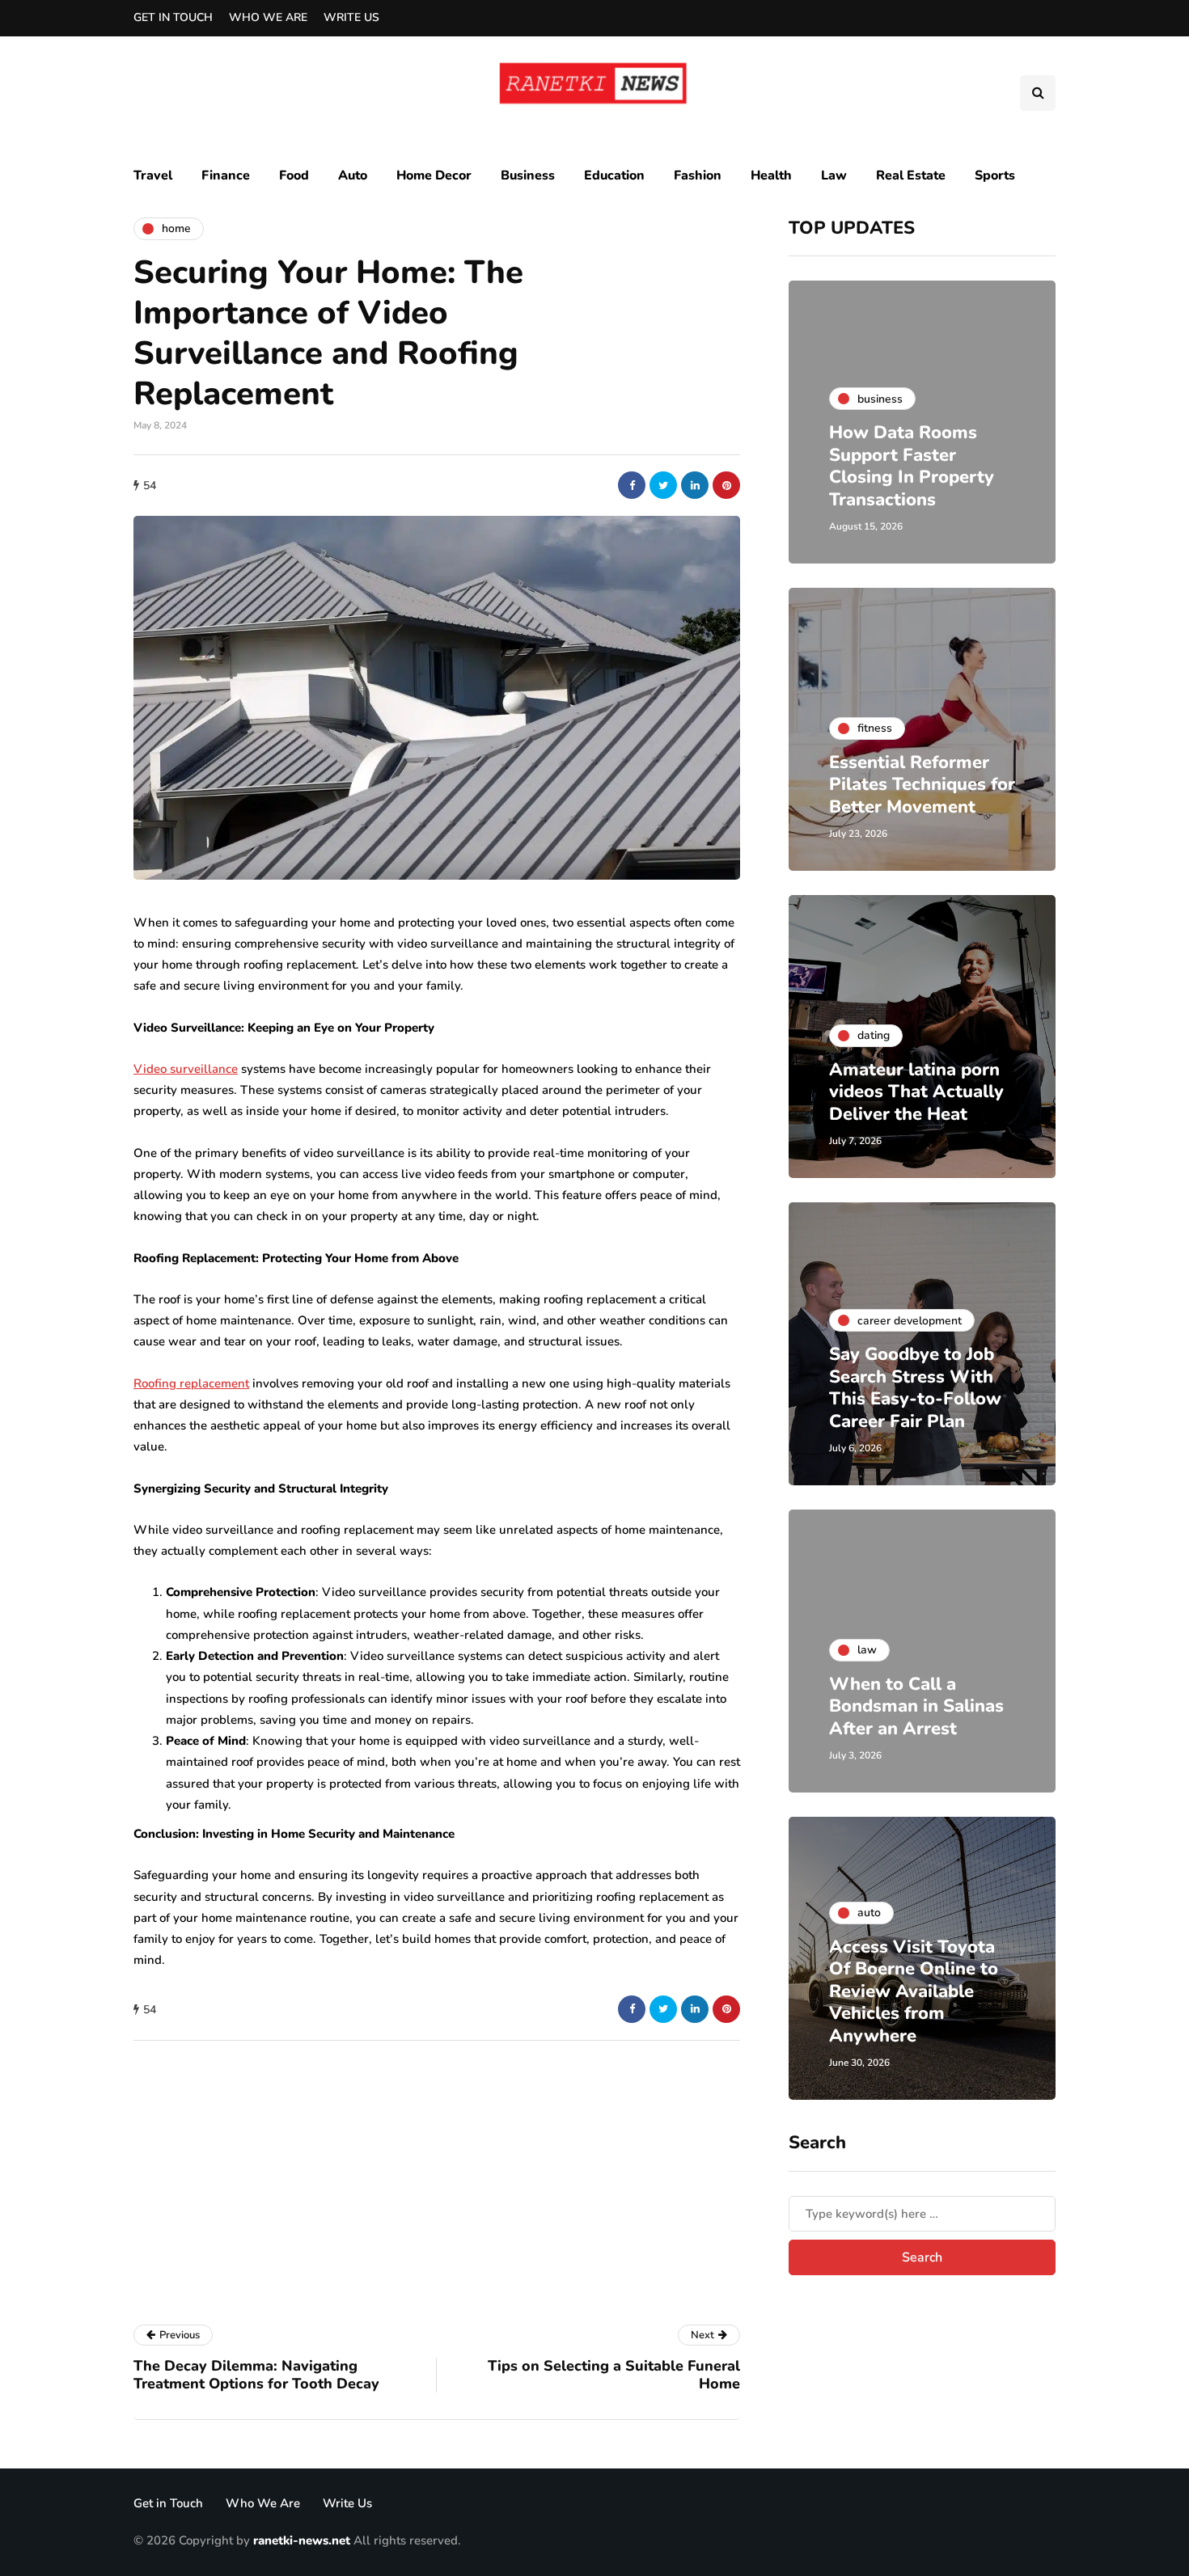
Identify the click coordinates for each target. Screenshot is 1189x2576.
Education (614, 175)
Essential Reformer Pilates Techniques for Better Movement (922, 785)
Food (294, 175)
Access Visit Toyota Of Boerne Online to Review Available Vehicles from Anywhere (914, 1991)
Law (834, 175)
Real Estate (911, 175)
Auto (353, 175)
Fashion (698, 175)
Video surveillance (186, 1069)
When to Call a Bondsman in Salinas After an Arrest (916, 1706)
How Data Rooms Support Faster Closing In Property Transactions (912, 466)
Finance (226, 175)
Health (771, 175)
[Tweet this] (663, 485)
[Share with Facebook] (632, 485)
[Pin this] (726, 485)
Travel (153, 175)
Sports (995, 175)
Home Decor (434, 175)
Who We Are (268, 17)
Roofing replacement (191, 1383)
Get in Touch (173, 17)
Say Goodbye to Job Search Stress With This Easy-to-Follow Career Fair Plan (915, 1388)
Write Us (351, 17)
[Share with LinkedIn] (695, 485)
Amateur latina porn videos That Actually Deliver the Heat (916, 1092)
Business (528, 175)
